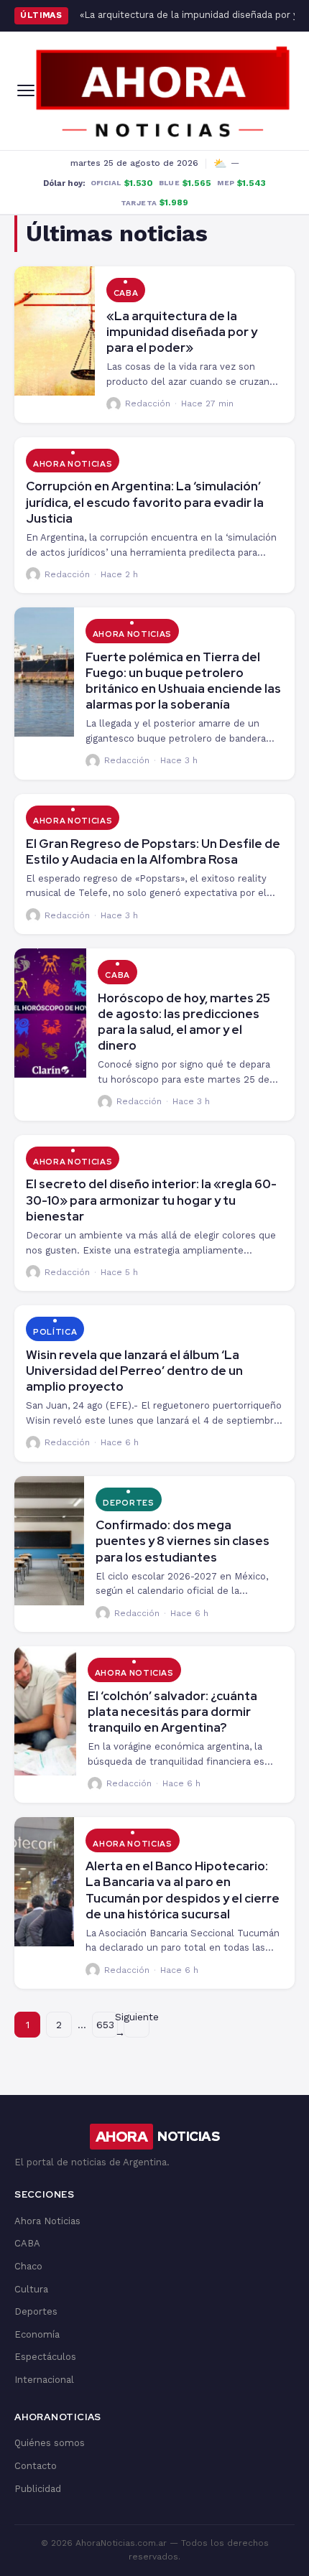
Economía (37, 2334)
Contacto (36, 2466)
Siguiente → (137, 2025)
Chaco (28, 2266)
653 (105, 2025)
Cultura (31, 2289)
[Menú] (26, 90)
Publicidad (38, 2489)
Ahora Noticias (73, 464)
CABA (126, 293)
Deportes (128, 1503)
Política (55, 1332)
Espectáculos (45, 2357)
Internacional (44, 2380)
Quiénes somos (50, 2443)
